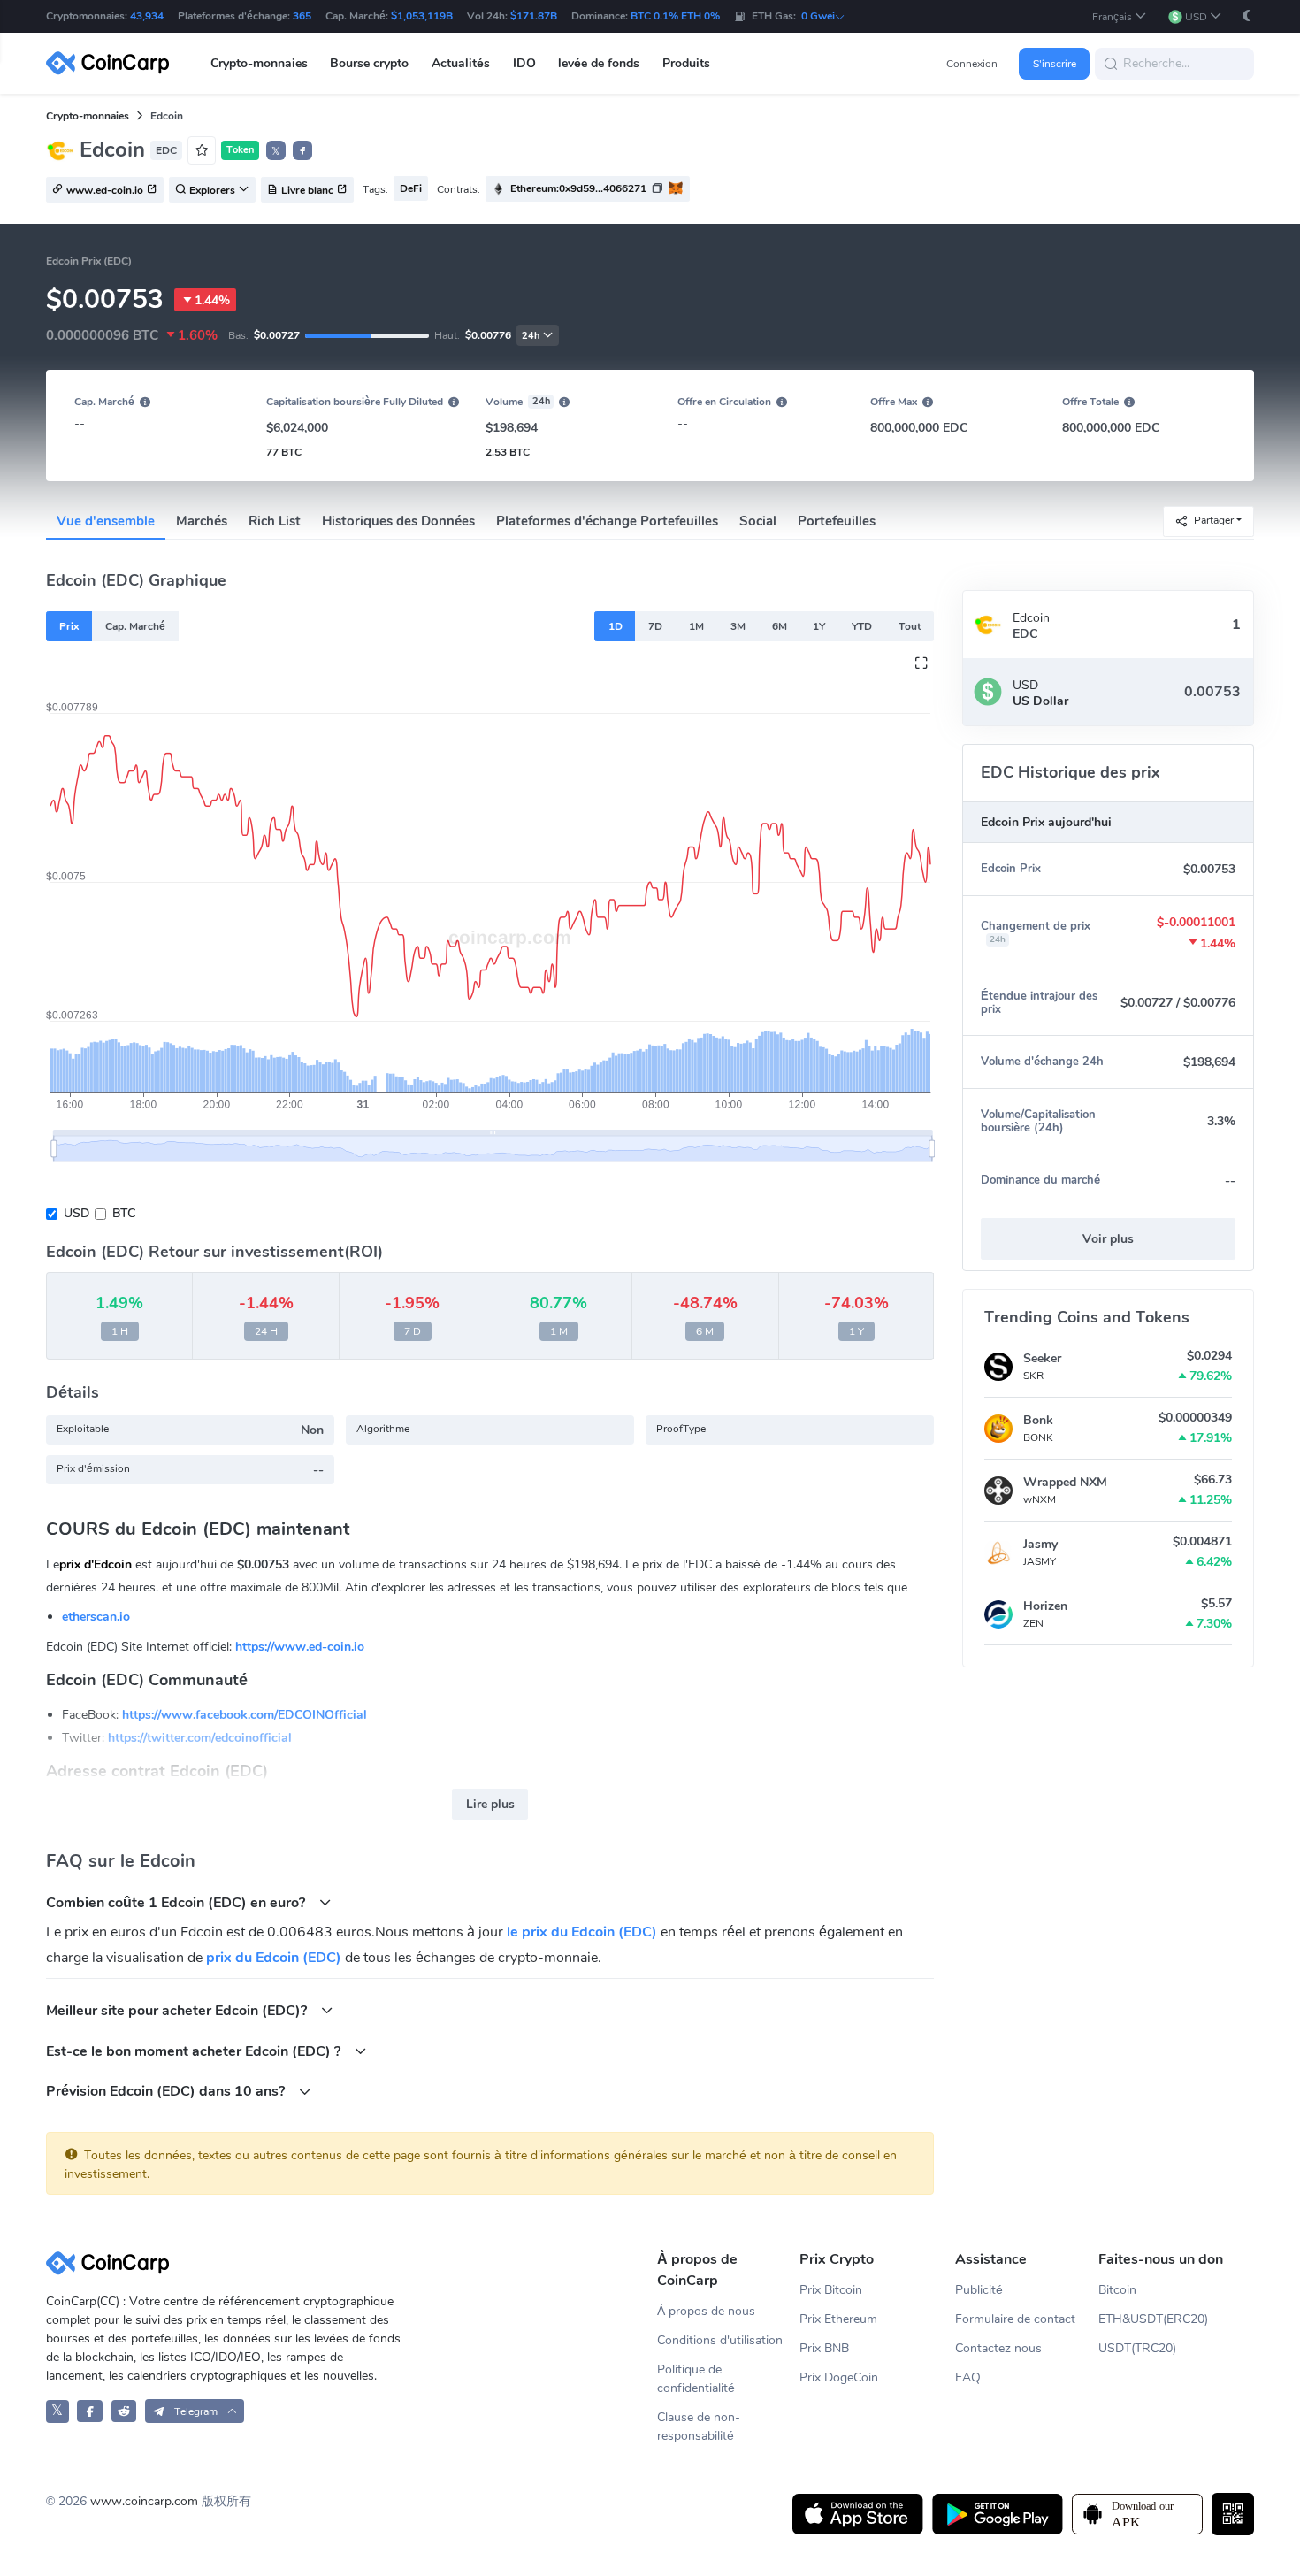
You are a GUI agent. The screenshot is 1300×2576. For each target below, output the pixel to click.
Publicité (979, 2290)
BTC (124, 1213)
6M (780, 626)
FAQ (968, 2377)
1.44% (212, 300)
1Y (819, 626)
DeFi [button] (411, 188)
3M (738, 626)
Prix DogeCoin (839, 2377)
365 (302, 16)
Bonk (1038, 1420)
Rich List (275, 521)
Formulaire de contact (1015, 2319)
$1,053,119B (422, 16)
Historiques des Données (398, 521)
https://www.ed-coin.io (300, 1647)
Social (758, 521)
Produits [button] (686, 63)
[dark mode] (1247, 15)
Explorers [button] (212, 190)
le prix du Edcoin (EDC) (582, 1932)
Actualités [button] (461, 63)
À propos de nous (706, 2311)
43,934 (147, 16)
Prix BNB (824, 2348)
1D (616, 626)
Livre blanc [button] (307, 190)
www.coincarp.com (144, 2501)
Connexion (972, 64)
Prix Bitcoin (831, 2290)
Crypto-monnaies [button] (259, 63)
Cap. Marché (135, 626)
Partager (1214, 520)
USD (76, 1213)
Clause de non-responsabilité (699, 2426)
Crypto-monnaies (88, 116)
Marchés (202, 521)
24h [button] (531, 336)
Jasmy (1040, 1544)
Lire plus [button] (490, 1804)
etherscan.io (96, 1617)
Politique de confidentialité (696, 2379)
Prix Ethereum (838, 2319)
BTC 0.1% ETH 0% (675, 16)
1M (696, 626)
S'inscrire (1055, 64)
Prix (69, 626)
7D (655, 626)
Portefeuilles (837, 521)
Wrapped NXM (1065, 1482)
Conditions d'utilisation (720, 2340)
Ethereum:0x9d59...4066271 (578, 188)
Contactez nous (998, 2348)
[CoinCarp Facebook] (90, 2411)
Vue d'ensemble (106, 521)
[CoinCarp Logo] (112, 63)
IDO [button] (524, 63)
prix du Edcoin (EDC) (274, 1958)
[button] (1120, 16)
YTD (862, 626)
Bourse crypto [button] (369, 63)
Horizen (1045, 1606)
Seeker (1042, 1358)
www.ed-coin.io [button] (105, 190)
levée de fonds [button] (599, 63)
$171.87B (534, 16)
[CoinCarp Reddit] (124, 2411)
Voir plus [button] (1108, 1239)
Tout (910, 626)
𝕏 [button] (276, 151)
